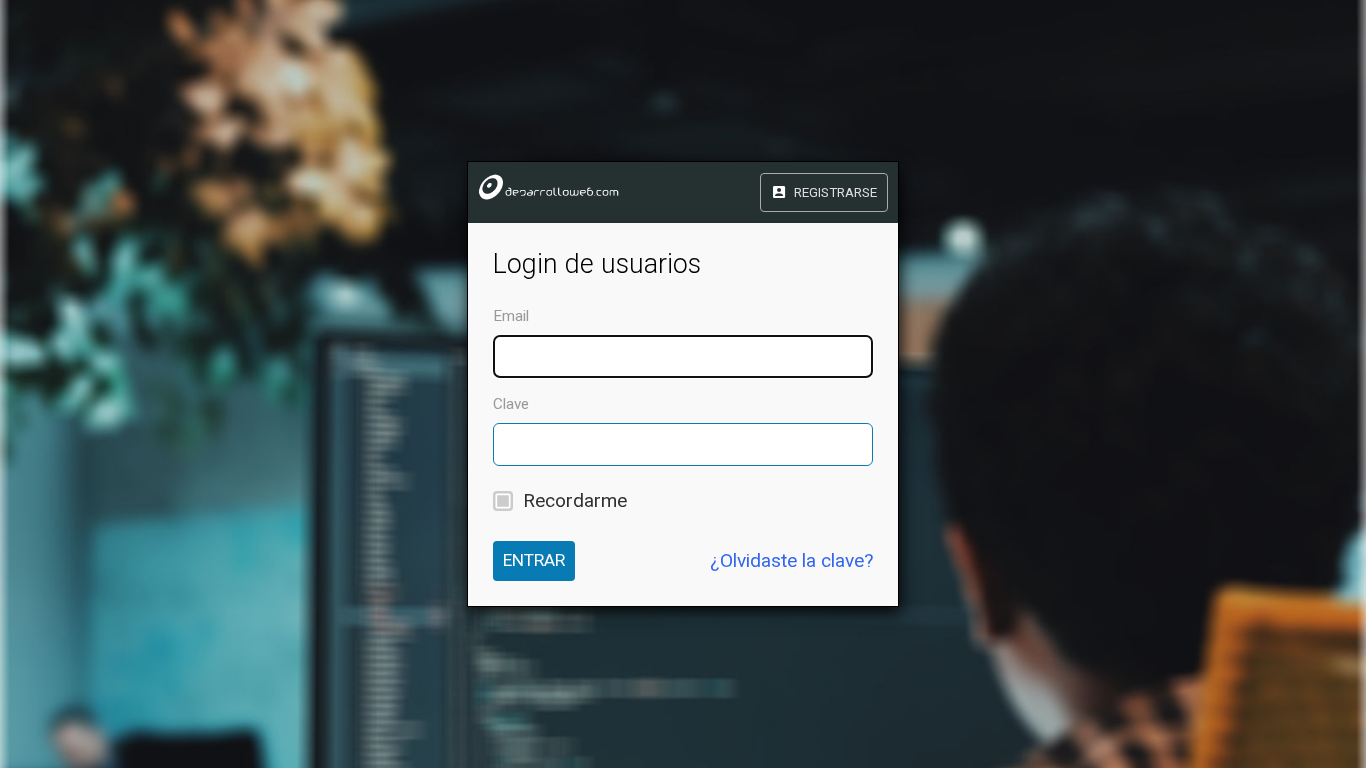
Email (511, 316)
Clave (511, 404)
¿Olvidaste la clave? (791, 560)
